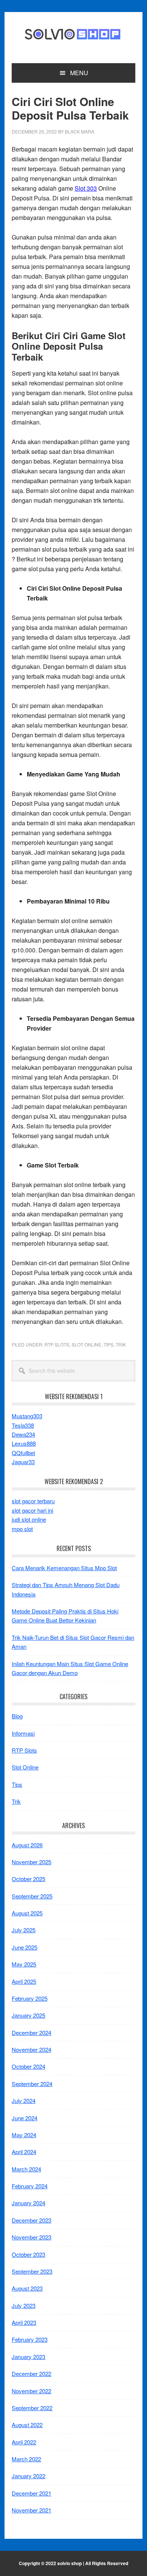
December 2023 (31, 2220)
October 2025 (28, 1879)
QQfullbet (23, 1453)
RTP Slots (57, 1344)
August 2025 (27, 1913)
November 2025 (31, 1862)
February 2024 (30, 2186)
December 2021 (31, 2493)
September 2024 (32, 2084)
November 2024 (31, 2049)
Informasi (23, 1733)
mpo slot (22, 1529)
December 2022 (31, 2374)
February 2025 (30, 1998)
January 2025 (28, 2015)
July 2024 (24, 2101)
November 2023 (31, 2237)
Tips (109, 1344)
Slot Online (87, 1344)
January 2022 (28, 2476)
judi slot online (29, 1519)
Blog (17, 1716)
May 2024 (24, 2135)
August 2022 (27, 2425)
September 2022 (32, 2408)
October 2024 (28, 2066)
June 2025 (24, 1947)
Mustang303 (27, 1416)
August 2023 (27, 2288)
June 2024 (24, 2118)
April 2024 (24, 2152)
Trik (121, 1344)
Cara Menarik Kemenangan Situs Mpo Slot (64, 1568)
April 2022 (24, 2442)
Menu (79, 73)
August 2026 (27, 1845)
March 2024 (26, 2169)
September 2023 (32, 2271)
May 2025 (24, 1964)
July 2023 (24, 2305)
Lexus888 (24, 1443)
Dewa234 (23, 1434)
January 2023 (28, 2357)
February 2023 (30, 2339)
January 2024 (28, 2203)
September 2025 (32, 1896)
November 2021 (31, 2510)
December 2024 (31, 2032)
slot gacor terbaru (33, 1501)
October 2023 (28, 2254)
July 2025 (24, 1930)
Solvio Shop (73, 35)
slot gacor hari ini (32, 1510)
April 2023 (24, 2322)
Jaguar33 (23, 1462)
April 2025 (24, 1981)
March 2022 (26, 2459)
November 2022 (31, 2391)
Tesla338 (23, 1425)
